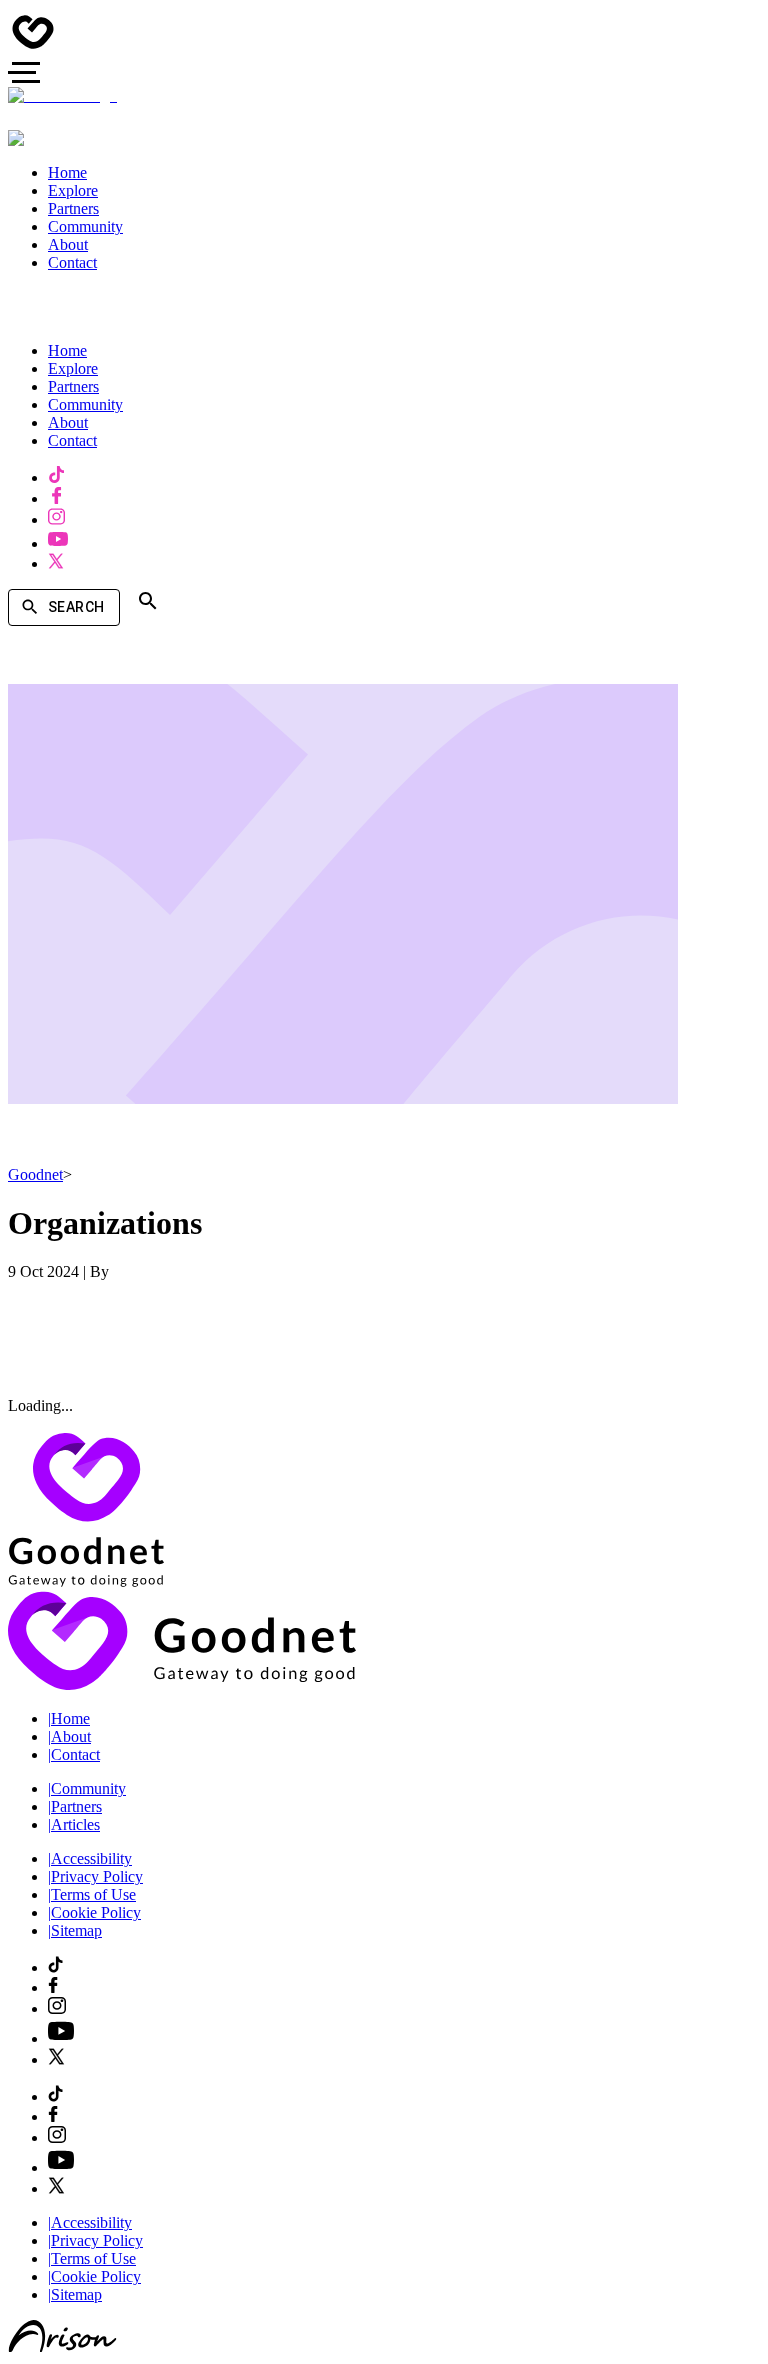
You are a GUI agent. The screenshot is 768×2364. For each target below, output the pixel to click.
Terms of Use (92, 1894)
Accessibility (90, 1858)
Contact (74, 1754)
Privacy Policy (95, 1876)
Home (69, 1718)
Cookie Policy (94, 1912)
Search (76, 607)
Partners (75, 1806)
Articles (74, 1824)
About (69, 1736)
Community (87, 1788)
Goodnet (35, 1174)
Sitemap (75, 1930)
